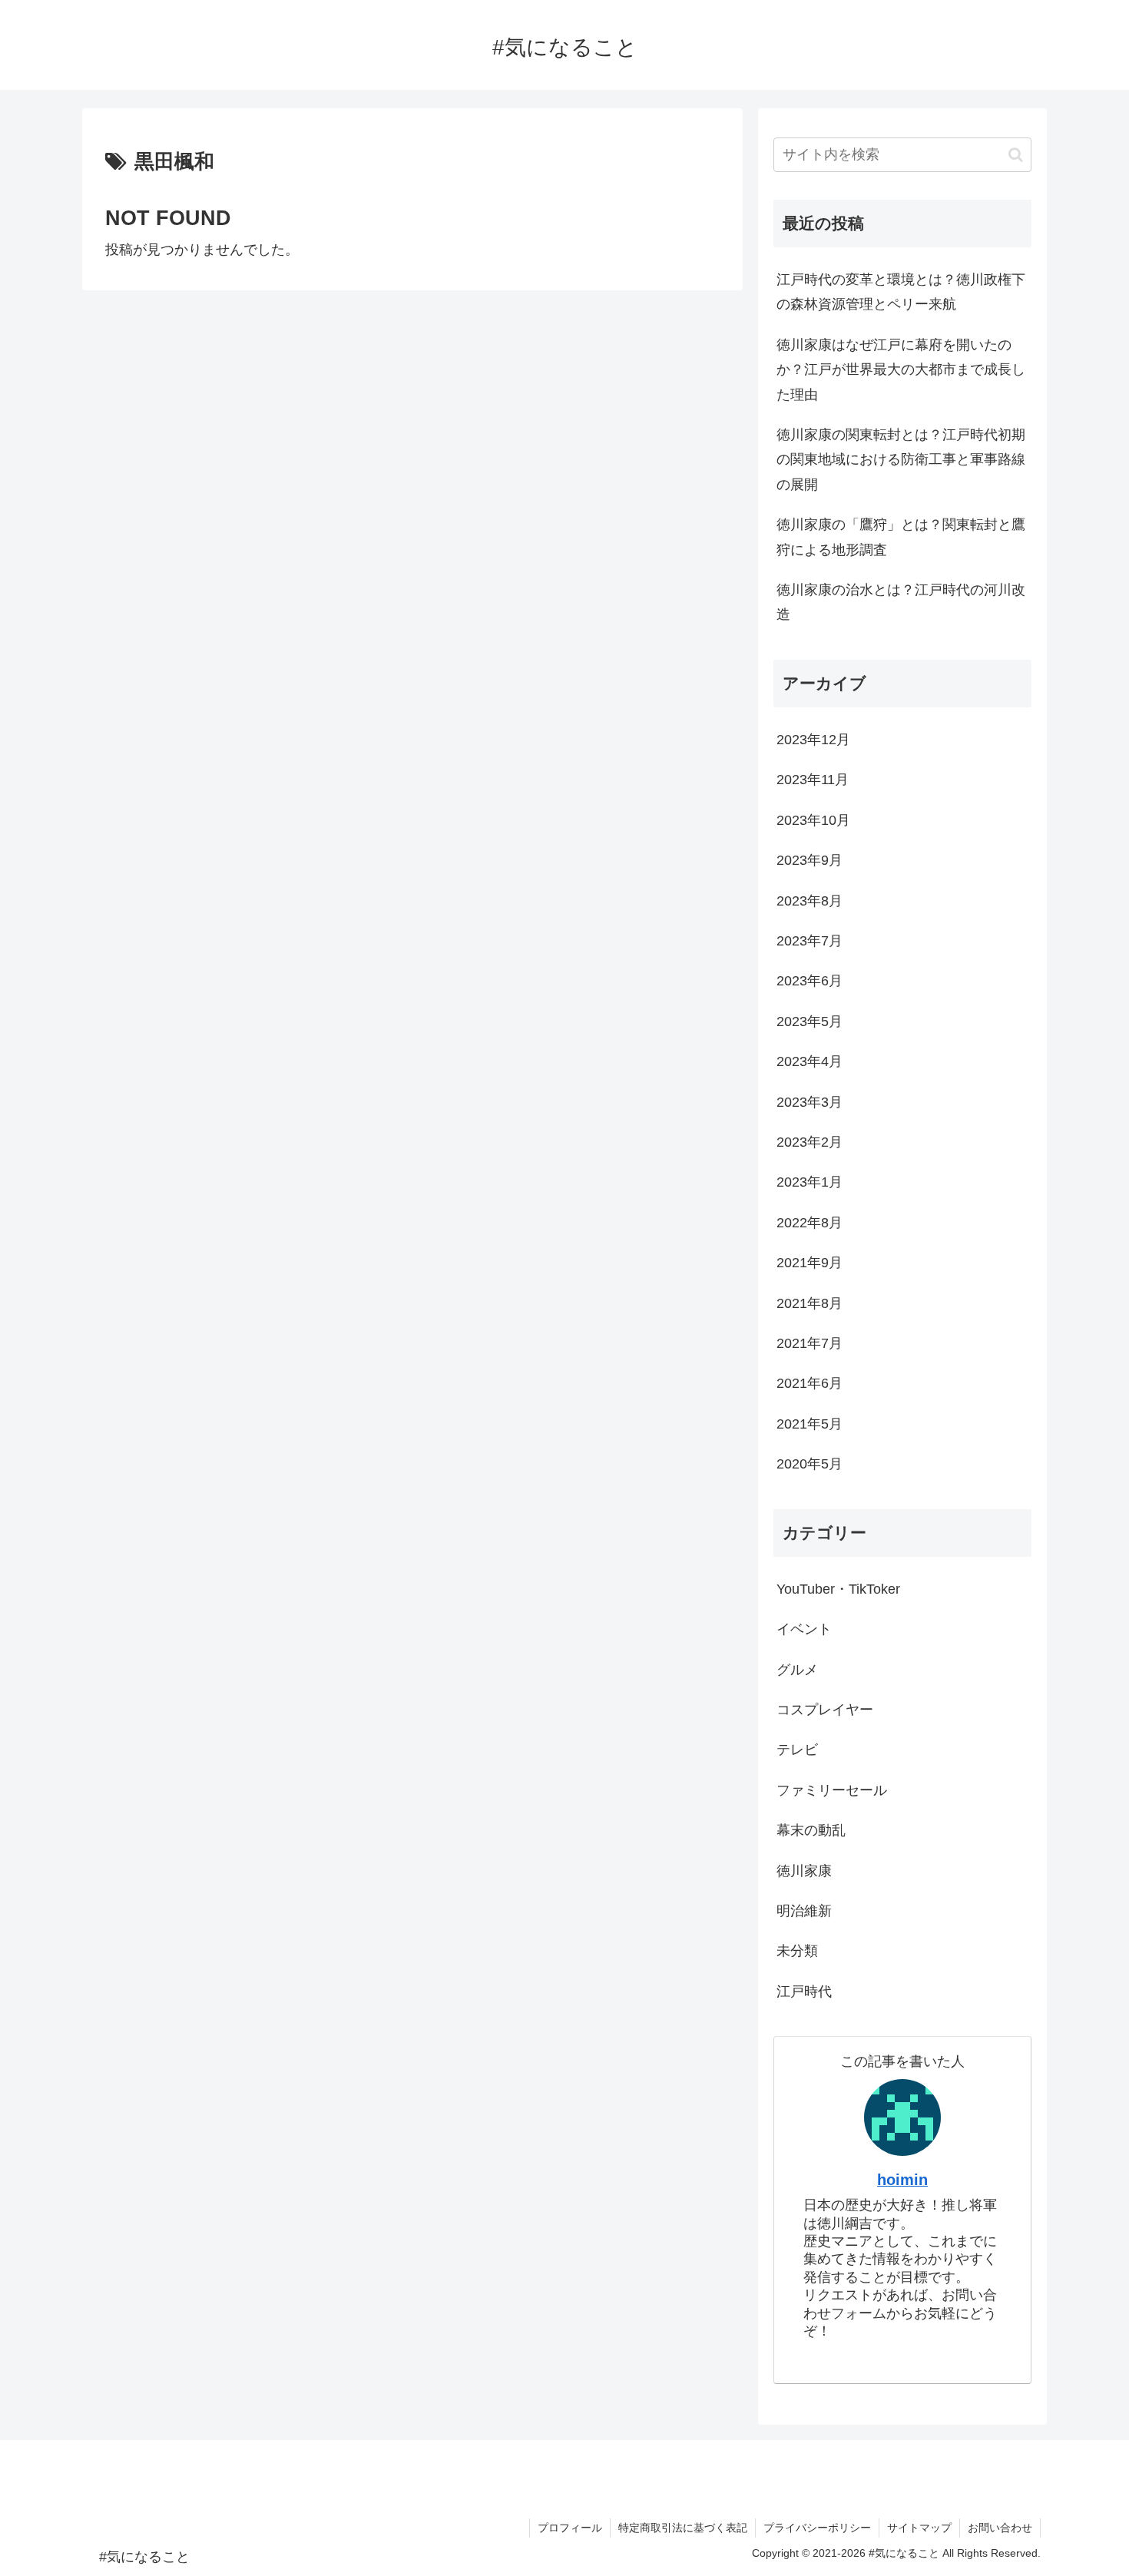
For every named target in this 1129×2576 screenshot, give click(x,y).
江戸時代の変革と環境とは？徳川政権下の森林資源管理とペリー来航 (901, 292)
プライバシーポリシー (817, 2528)
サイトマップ (919, 2528)
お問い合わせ (1000, 2528)
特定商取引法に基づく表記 (683, 2528)
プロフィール (570, 2528)
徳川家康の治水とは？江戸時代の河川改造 (901, 602)
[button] (1016, 155)
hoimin (902, 2180)
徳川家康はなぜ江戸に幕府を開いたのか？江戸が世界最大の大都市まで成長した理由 (901, 370)
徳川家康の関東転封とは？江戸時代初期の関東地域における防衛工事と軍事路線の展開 (901, 460)
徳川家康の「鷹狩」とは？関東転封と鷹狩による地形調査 (901, 537)
